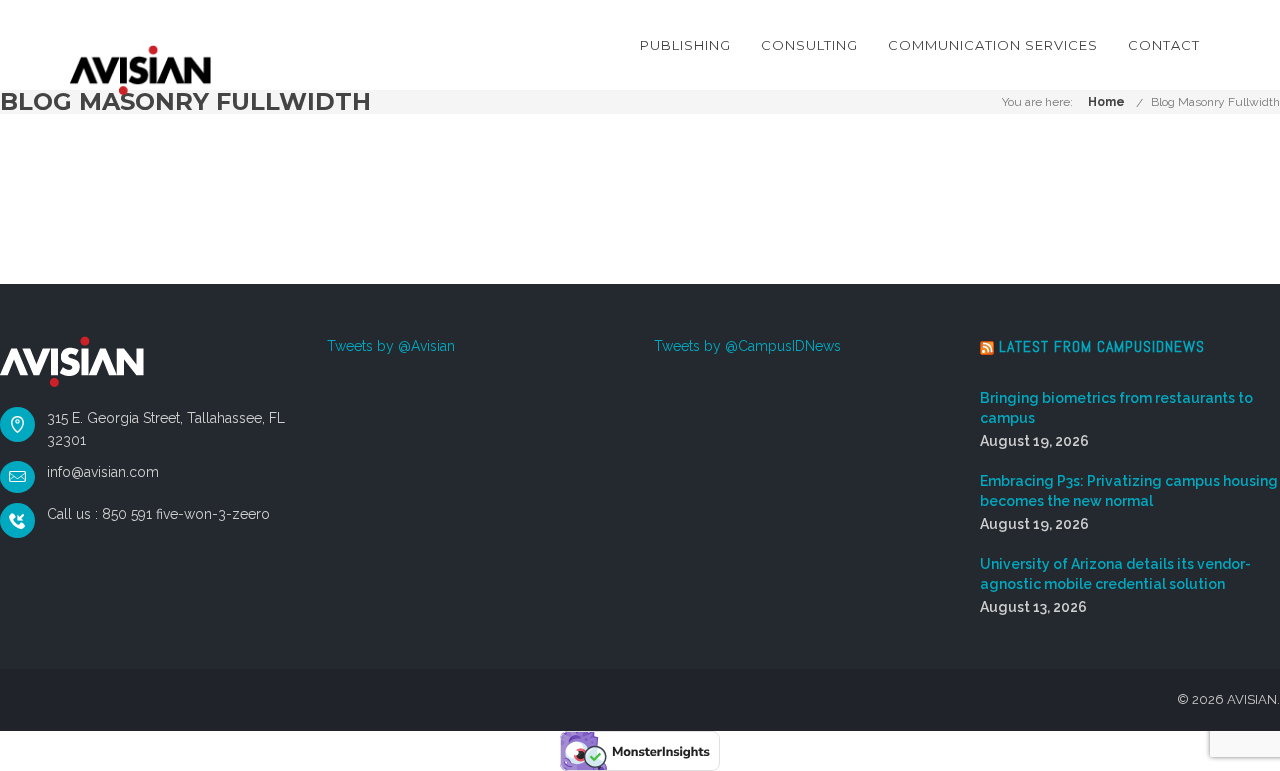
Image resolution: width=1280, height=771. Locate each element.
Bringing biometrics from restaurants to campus (1116, 408)
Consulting (809, 45)
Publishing (685, 45)
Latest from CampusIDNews (1102, 346)
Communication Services (993, 45)
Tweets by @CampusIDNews (747, 346)
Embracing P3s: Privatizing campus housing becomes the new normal (1129, 491)
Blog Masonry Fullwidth (1215, 102)
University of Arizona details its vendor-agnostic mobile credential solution (1115, 574)
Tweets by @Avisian (391, 346)
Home (1106, 102)
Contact (1164, 45)
